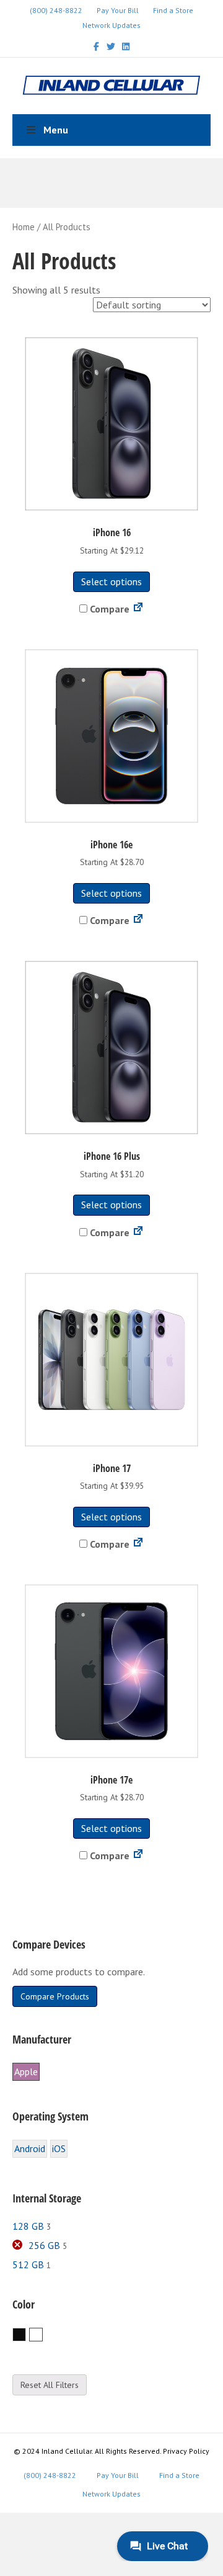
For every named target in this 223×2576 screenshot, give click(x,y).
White (42, 2335)
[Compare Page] (138, 609)
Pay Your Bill (118, 10)
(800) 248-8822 (56, 10)
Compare (108, 609)
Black (26, 2335)
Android (30, 2148)
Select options (111, 581)
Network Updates (111, 25)
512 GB (28, 2264)
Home (24, 227)
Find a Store (173, 10)
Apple (26, 2071)
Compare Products (55, 1996)
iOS (59, 2148)
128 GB (28, 2226)
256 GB (44, 2245)
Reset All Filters (50, 2385)
